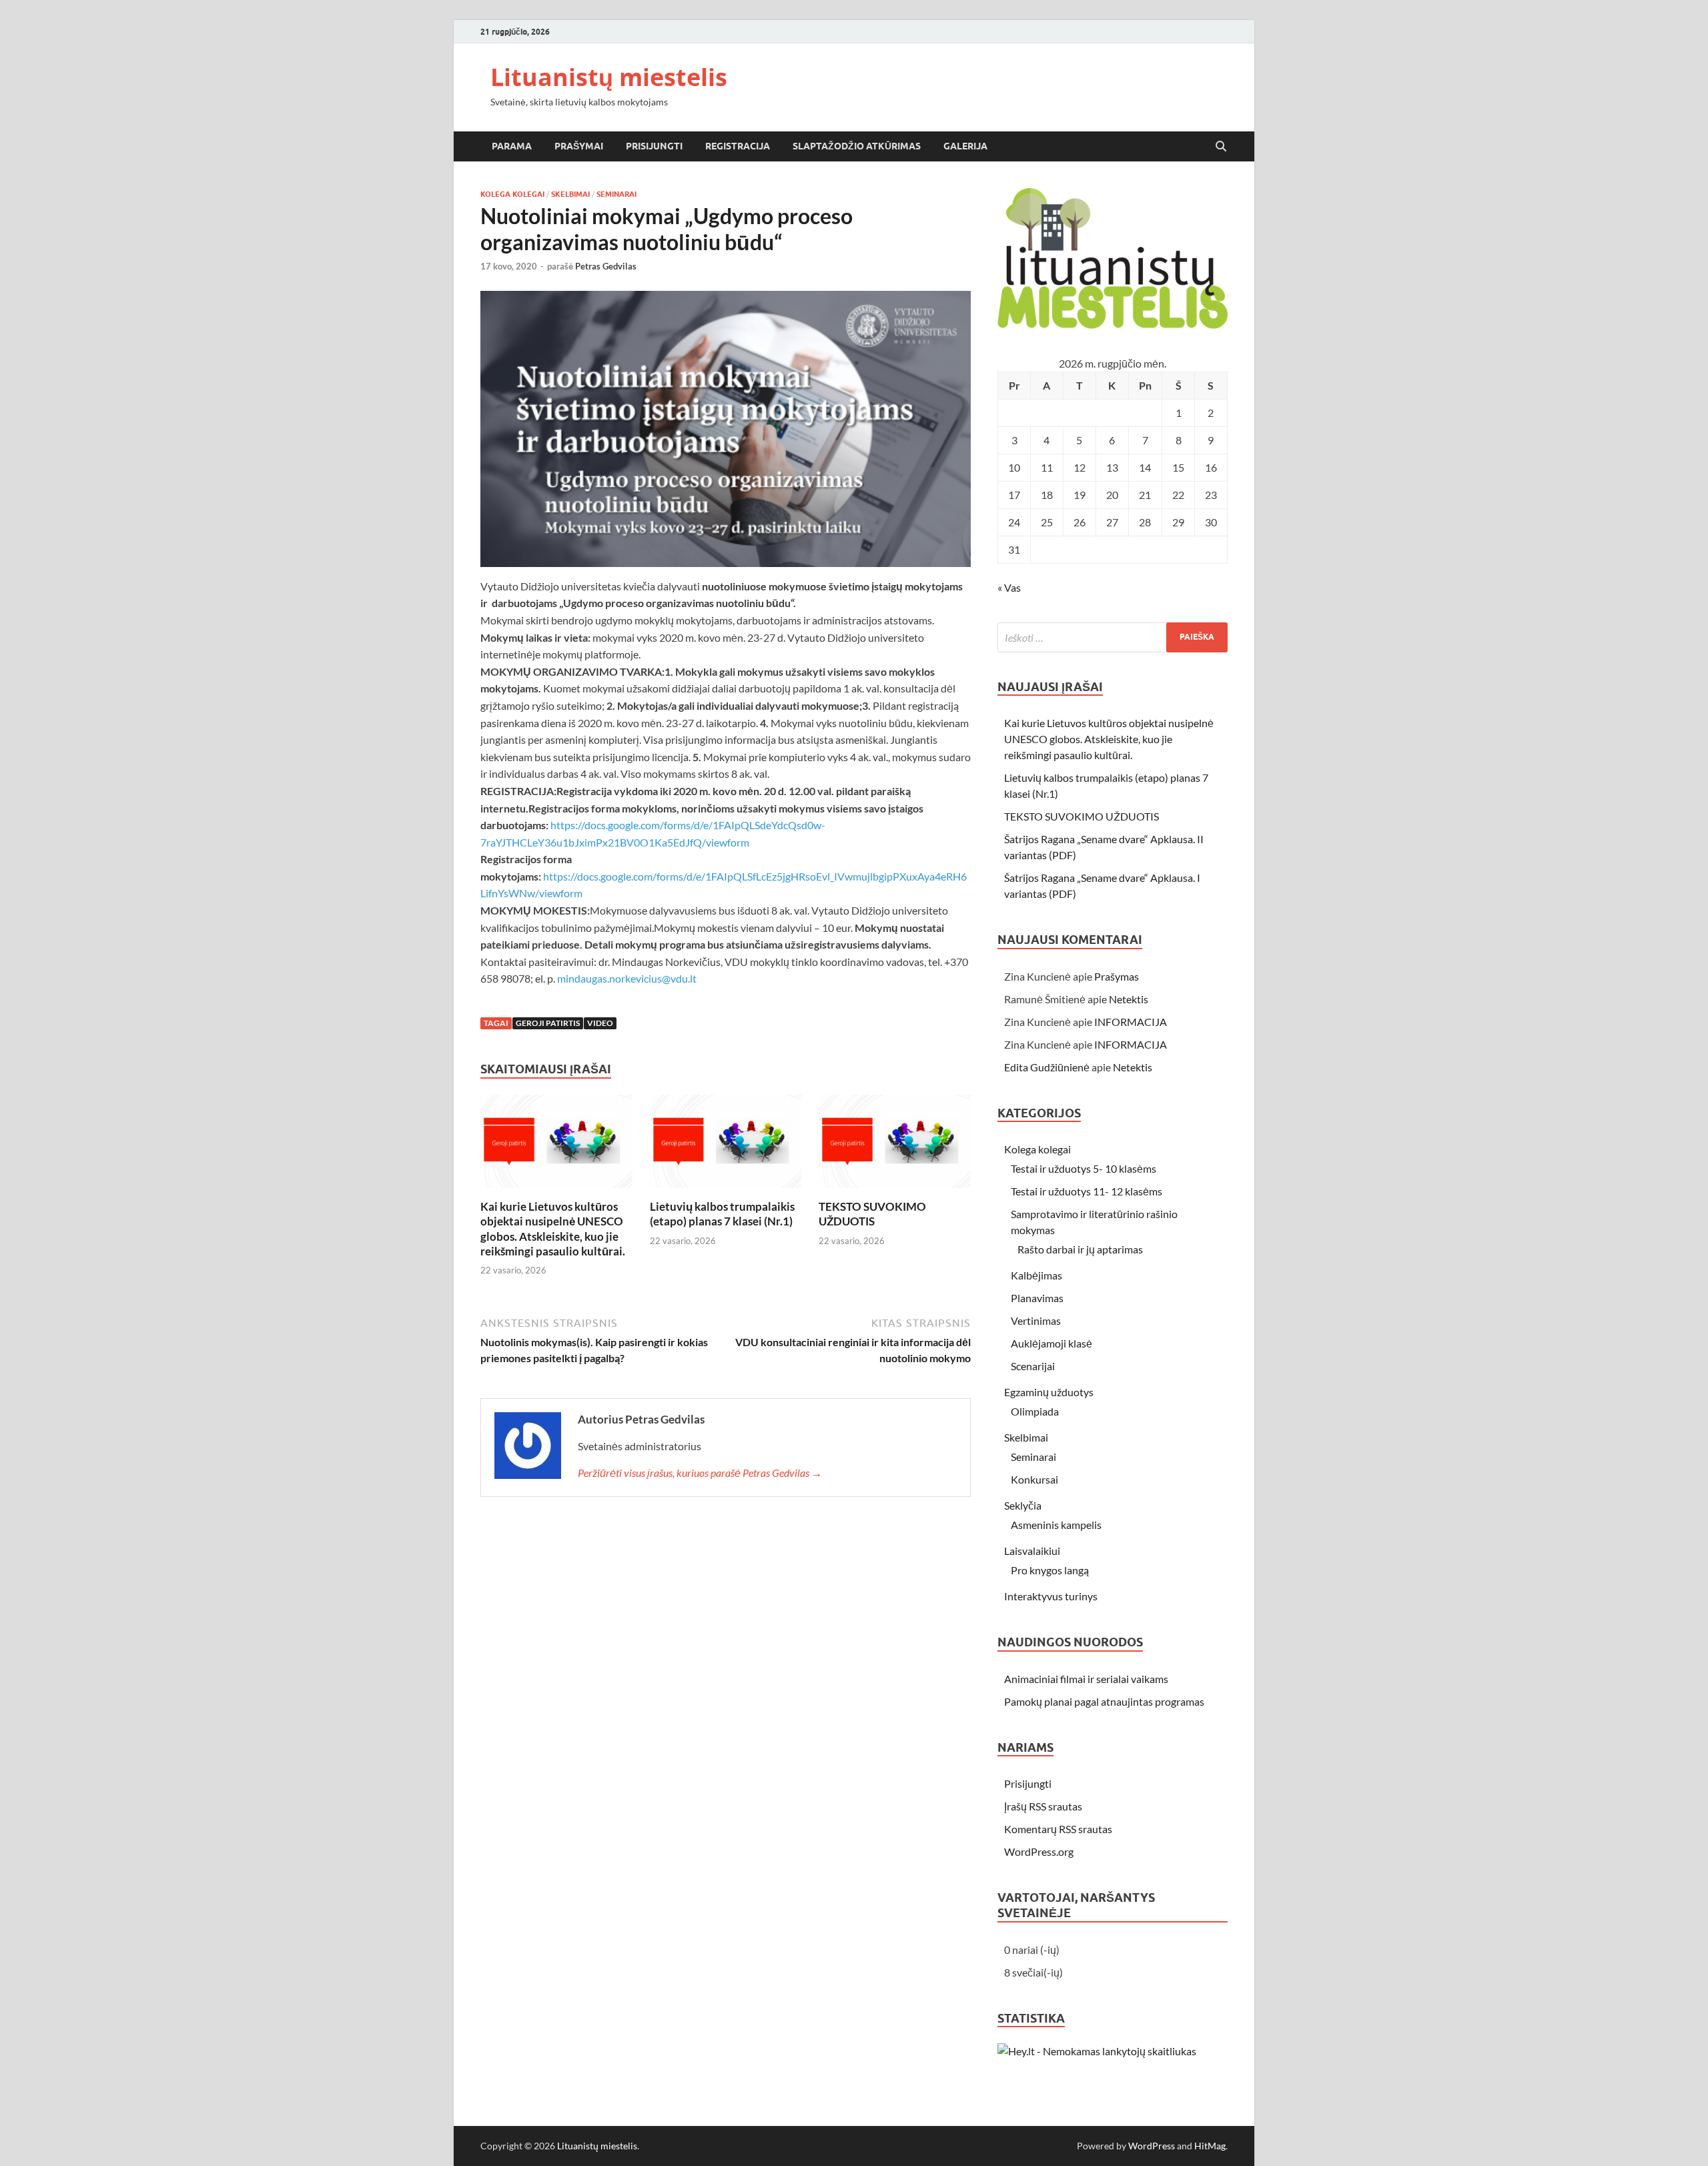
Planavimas (1037, 1298)
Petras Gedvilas (606, 266)
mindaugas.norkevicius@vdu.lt (627, 978)
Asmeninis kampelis (1056, 1525)
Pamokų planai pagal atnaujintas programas (1104, 1701)
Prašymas (1117, 976)
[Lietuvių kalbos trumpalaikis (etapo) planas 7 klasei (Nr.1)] (726, 1146)
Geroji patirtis (548, 1023)
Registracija (738, 146)
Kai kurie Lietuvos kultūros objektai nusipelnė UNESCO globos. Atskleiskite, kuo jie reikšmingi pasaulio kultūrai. (553, 1228)
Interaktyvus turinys (1051, 1596)
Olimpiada (1035, 1411)
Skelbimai (570, 194)
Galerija (965, 146)
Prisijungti (654, 146)
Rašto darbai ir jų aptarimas (1080, 1249)
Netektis (1129, 999)
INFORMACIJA (1131, 1022)
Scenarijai (1033, 1366)
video (600, 1023)
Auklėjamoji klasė (1051, 1343)
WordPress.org (1039, 1851)
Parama (512, 146)
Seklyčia (1023, 1505)
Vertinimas (1036, 1320)
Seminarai (616, 194)
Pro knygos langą (1050, 1570)
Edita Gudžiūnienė (1047, 1067)
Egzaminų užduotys (1049, 1392)
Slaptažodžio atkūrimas (857, 146)
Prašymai (579, 146)
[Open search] (1221, 147)
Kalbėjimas (1036, 1275)
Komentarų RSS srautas (1058, 1829)
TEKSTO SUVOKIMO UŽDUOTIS (872, 1214)
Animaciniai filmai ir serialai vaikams (1086, 1679)
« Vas (1009, 587)
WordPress (1152, 2146)
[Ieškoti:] (1113, 637)
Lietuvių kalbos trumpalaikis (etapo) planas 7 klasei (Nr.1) (722, 1214)
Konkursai (1034, 1479)
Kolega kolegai (512, 194)
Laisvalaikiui (1032, 1551)
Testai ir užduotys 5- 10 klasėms (1084, 1168)
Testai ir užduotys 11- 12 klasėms (1087, 1191)
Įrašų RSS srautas (1043, 1806)
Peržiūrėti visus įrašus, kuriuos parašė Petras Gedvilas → (700, 1473)
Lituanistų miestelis (609, 77)
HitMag (1210, 2146)
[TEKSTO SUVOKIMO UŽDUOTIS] (895, 1146)
